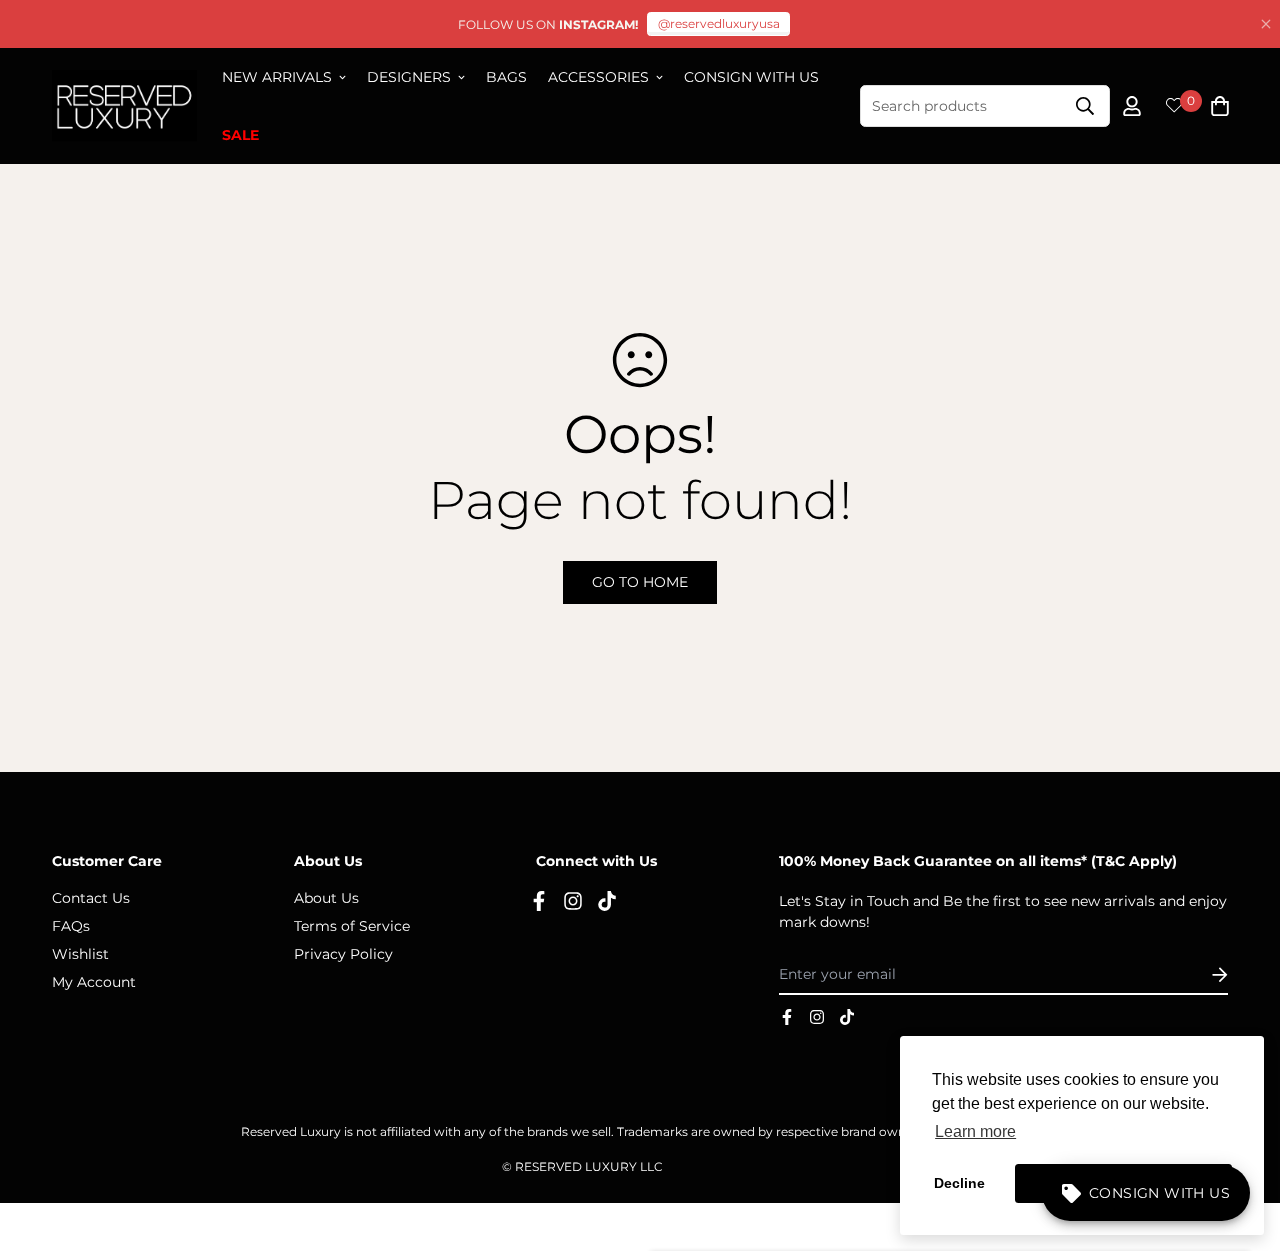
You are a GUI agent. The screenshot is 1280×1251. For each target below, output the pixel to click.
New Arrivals (277, 77)
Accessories (598, 77)
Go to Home (640, 582)
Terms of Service (352, 926)
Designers (409, 77)
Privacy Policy (343, 954)
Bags (506, 77)
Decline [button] (959, 1183)
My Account (94, 982)
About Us (326, 898)
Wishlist (80, 954)
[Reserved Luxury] (124, 106)
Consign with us (751, 77)
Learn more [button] (975, 1131)
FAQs (71, 926)
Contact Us (91, 898)
